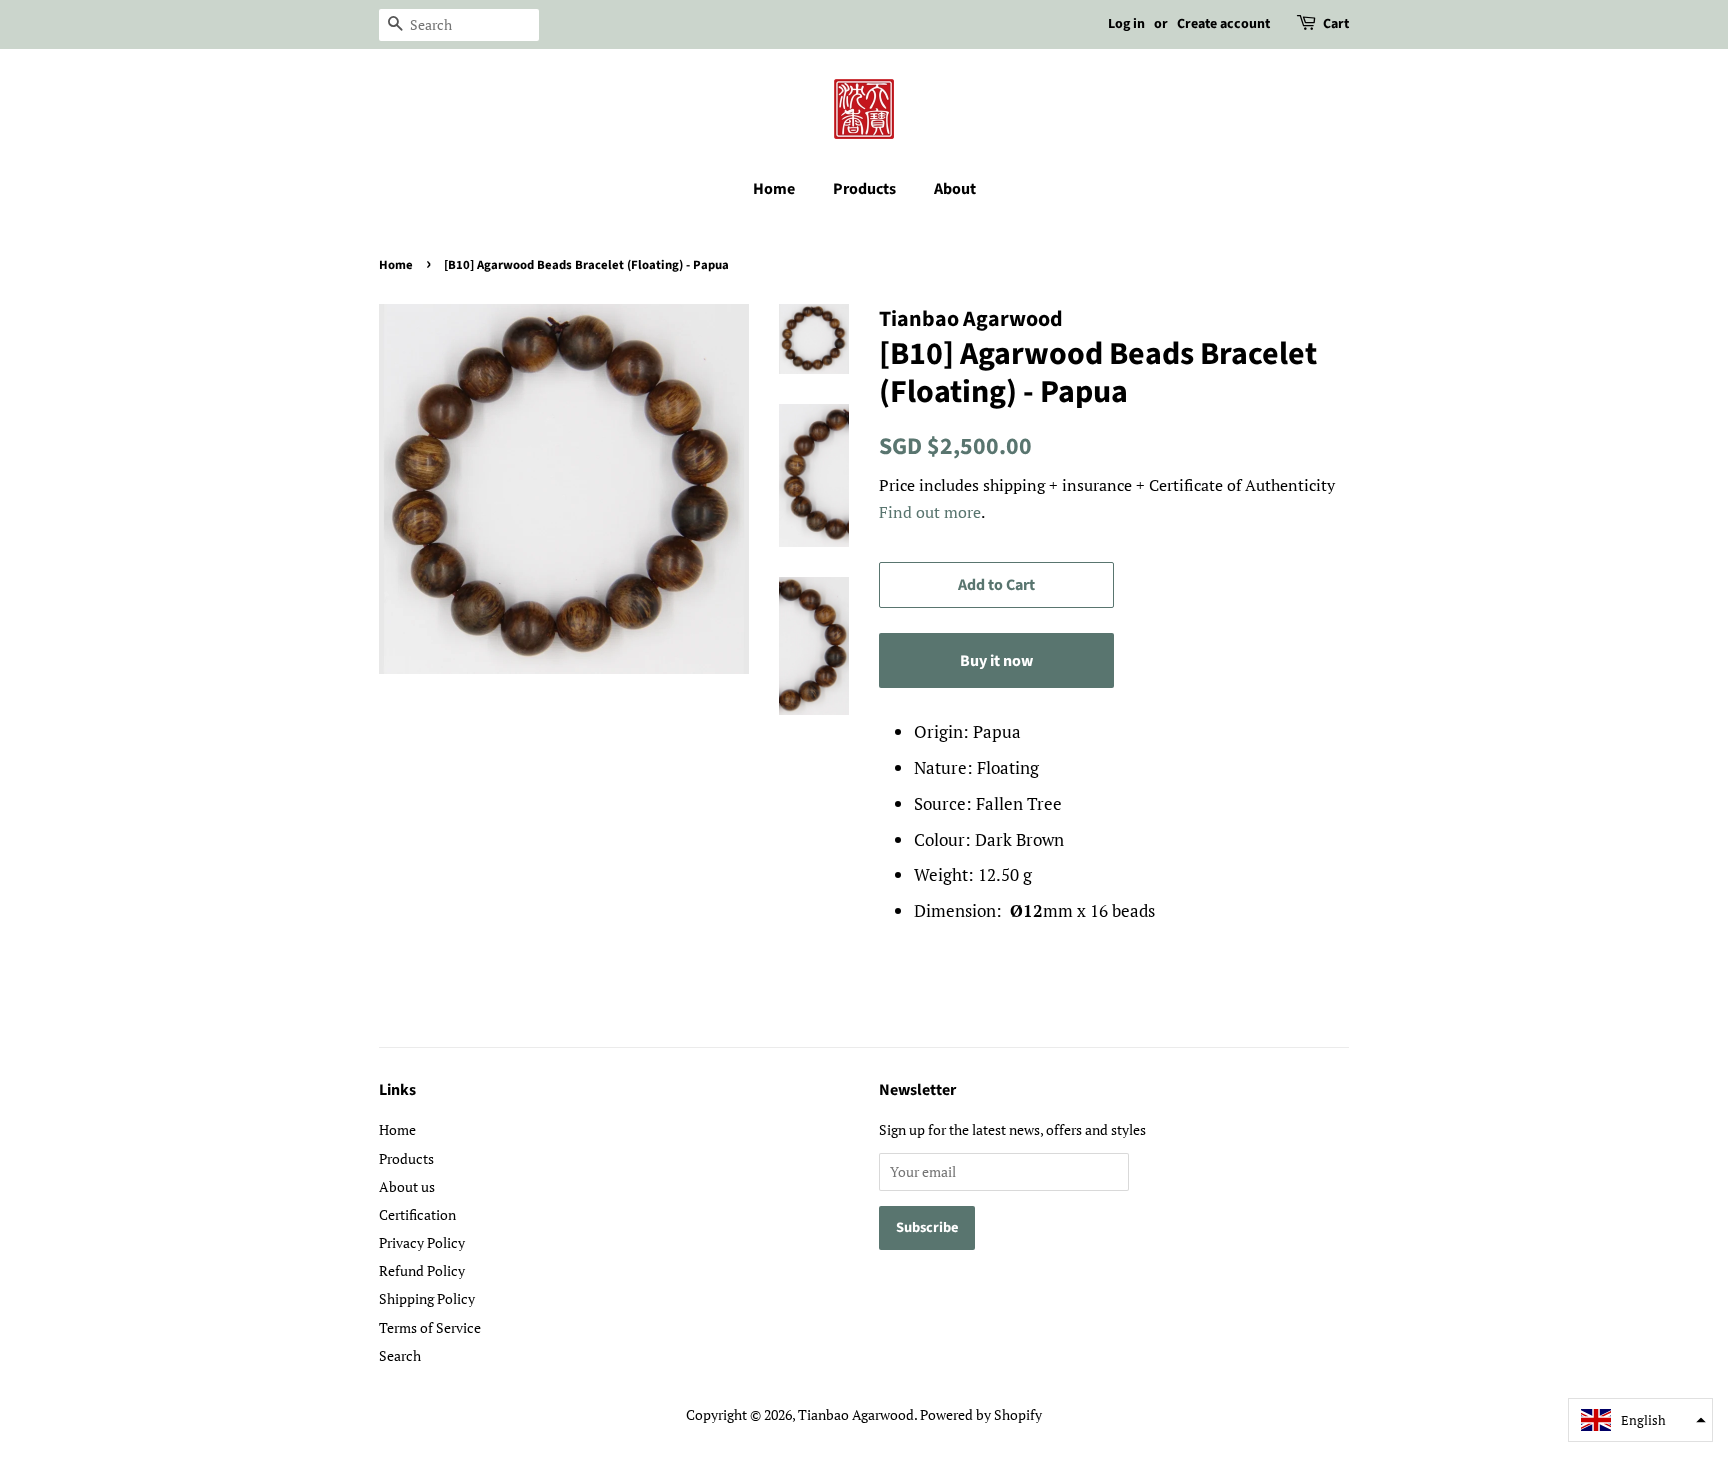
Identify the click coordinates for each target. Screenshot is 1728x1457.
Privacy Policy (422, 1242)
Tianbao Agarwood (856, 1414)
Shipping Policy (427, 1298)
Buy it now (996, 661)
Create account (1223, 24)
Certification (417, 1214)
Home (774, 189)
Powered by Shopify (981, 1414)
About (955, 189)
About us (407, 1186)
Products (864, 189)
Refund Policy (422, 1270)
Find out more (930, 512)
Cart (1336, 24)
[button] (1640, 1420)
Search (400, 1355)
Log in (1126, 24)
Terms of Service (430, 1327)
